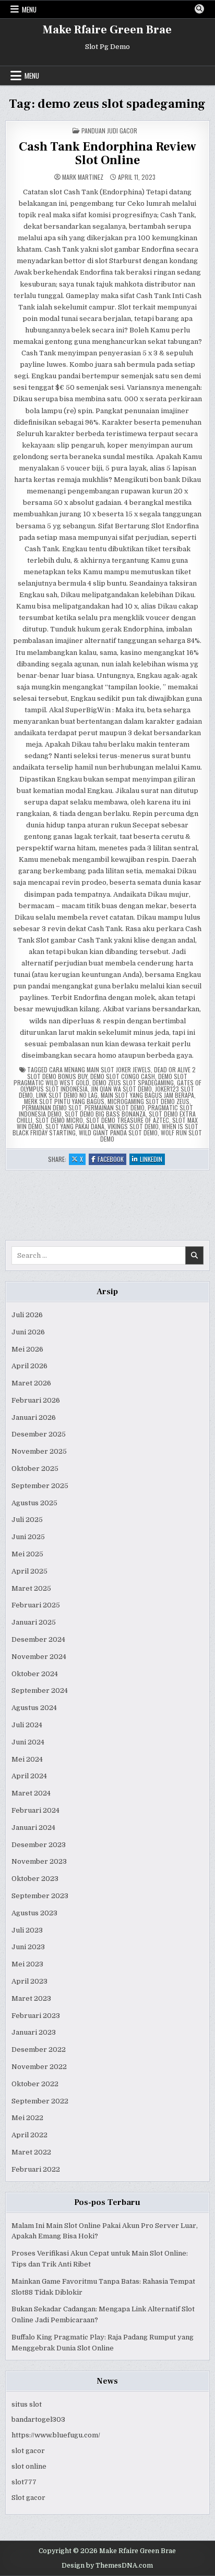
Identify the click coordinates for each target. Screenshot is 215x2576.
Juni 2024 (28, 1742)
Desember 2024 (38, 1639)
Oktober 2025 (35, 1469)
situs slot (27, 2404)
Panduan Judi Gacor (109, 131)
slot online (29, 2466)
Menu (29, 9)
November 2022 (39, 2067)
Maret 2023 (31, 1998)
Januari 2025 (34, 1622)
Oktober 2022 (35, 2084)
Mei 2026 (27, 1349)
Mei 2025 (27, 1554)
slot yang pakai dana (75, 1126)
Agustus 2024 (34, 1708)
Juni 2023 (28, 1947)
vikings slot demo (133, 1126)
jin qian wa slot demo (121, 1089)
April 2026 (29, 1366)
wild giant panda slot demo (118, 1132)
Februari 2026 (36, 1400)
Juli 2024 (27, 1725)
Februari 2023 (36, 2016)
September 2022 (40, 2101)
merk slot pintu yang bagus (64, 1101)
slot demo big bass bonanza (105, 1114)
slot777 (24, 2482)
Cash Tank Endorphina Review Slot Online (107, 153)
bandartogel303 (38, 2419)
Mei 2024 (27, 1759)
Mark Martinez (83, 177)
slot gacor (28, 2451)
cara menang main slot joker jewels (100, 1069)
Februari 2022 (36, 2169)
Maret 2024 (31, 1793)
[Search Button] (199, 9)
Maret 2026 (31, 1383)
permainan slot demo (115, 1107)
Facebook (112, 1160)
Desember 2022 (39, 2049)
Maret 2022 (31, 2152)
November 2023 (39, 1861)
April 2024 (29, 1776)
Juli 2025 (27, 1520)
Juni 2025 (28, 1537)
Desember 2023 (39, 1845)
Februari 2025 (36, 1605)
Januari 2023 (34, 2032)
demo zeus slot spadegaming (133, 1082)
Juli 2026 (27, 1315)
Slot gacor (28, 2498)
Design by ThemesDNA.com (107, 2566)
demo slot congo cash (123, 1076)
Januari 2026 (34, 1417)
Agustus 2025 (34, 1503)
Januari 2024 (33, 1828)
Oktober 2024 (35, 1674)
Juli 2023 (27, 1930)
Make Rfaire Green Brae (107, 30)
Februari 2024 (35, 1810)
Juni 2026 (28, 1332)
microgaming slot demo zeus (148, 1101)
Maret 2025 (31, 1588)
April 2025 (29, 1571)
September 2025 (40, 1486)
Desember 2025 (39, 1434)
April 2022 (29, 2135)
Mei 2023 (27, 1964)
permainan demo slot (52, 1107)
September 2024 (40, 1690)
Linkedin (152, 1160)
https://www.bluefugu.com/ (56, 2435)
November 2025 (39, 1451)
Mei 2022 (27, 2118)
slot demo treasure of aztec (128, 1120)
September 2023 (40, 1896)
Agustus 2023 (34, 1913)
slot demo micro (59, 1120)
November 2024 (39, 1657)
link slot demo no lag (67, 1095)
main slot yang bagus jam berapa (147, 1095)
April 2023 (29, 1981)
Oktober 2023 (35, 1879)
